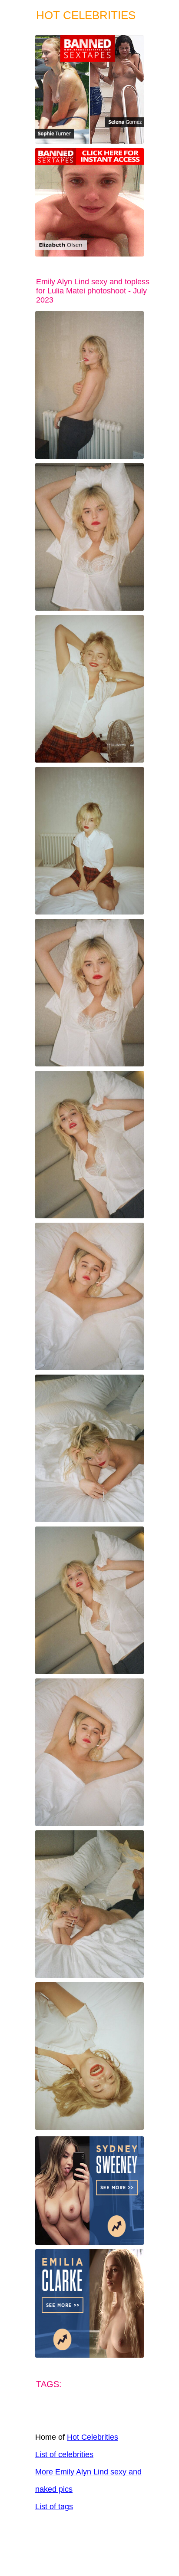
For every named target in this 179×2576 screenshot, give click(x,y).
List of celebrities (64, 2454)
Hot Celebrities (93, 2437)
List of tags (54, 2507)
